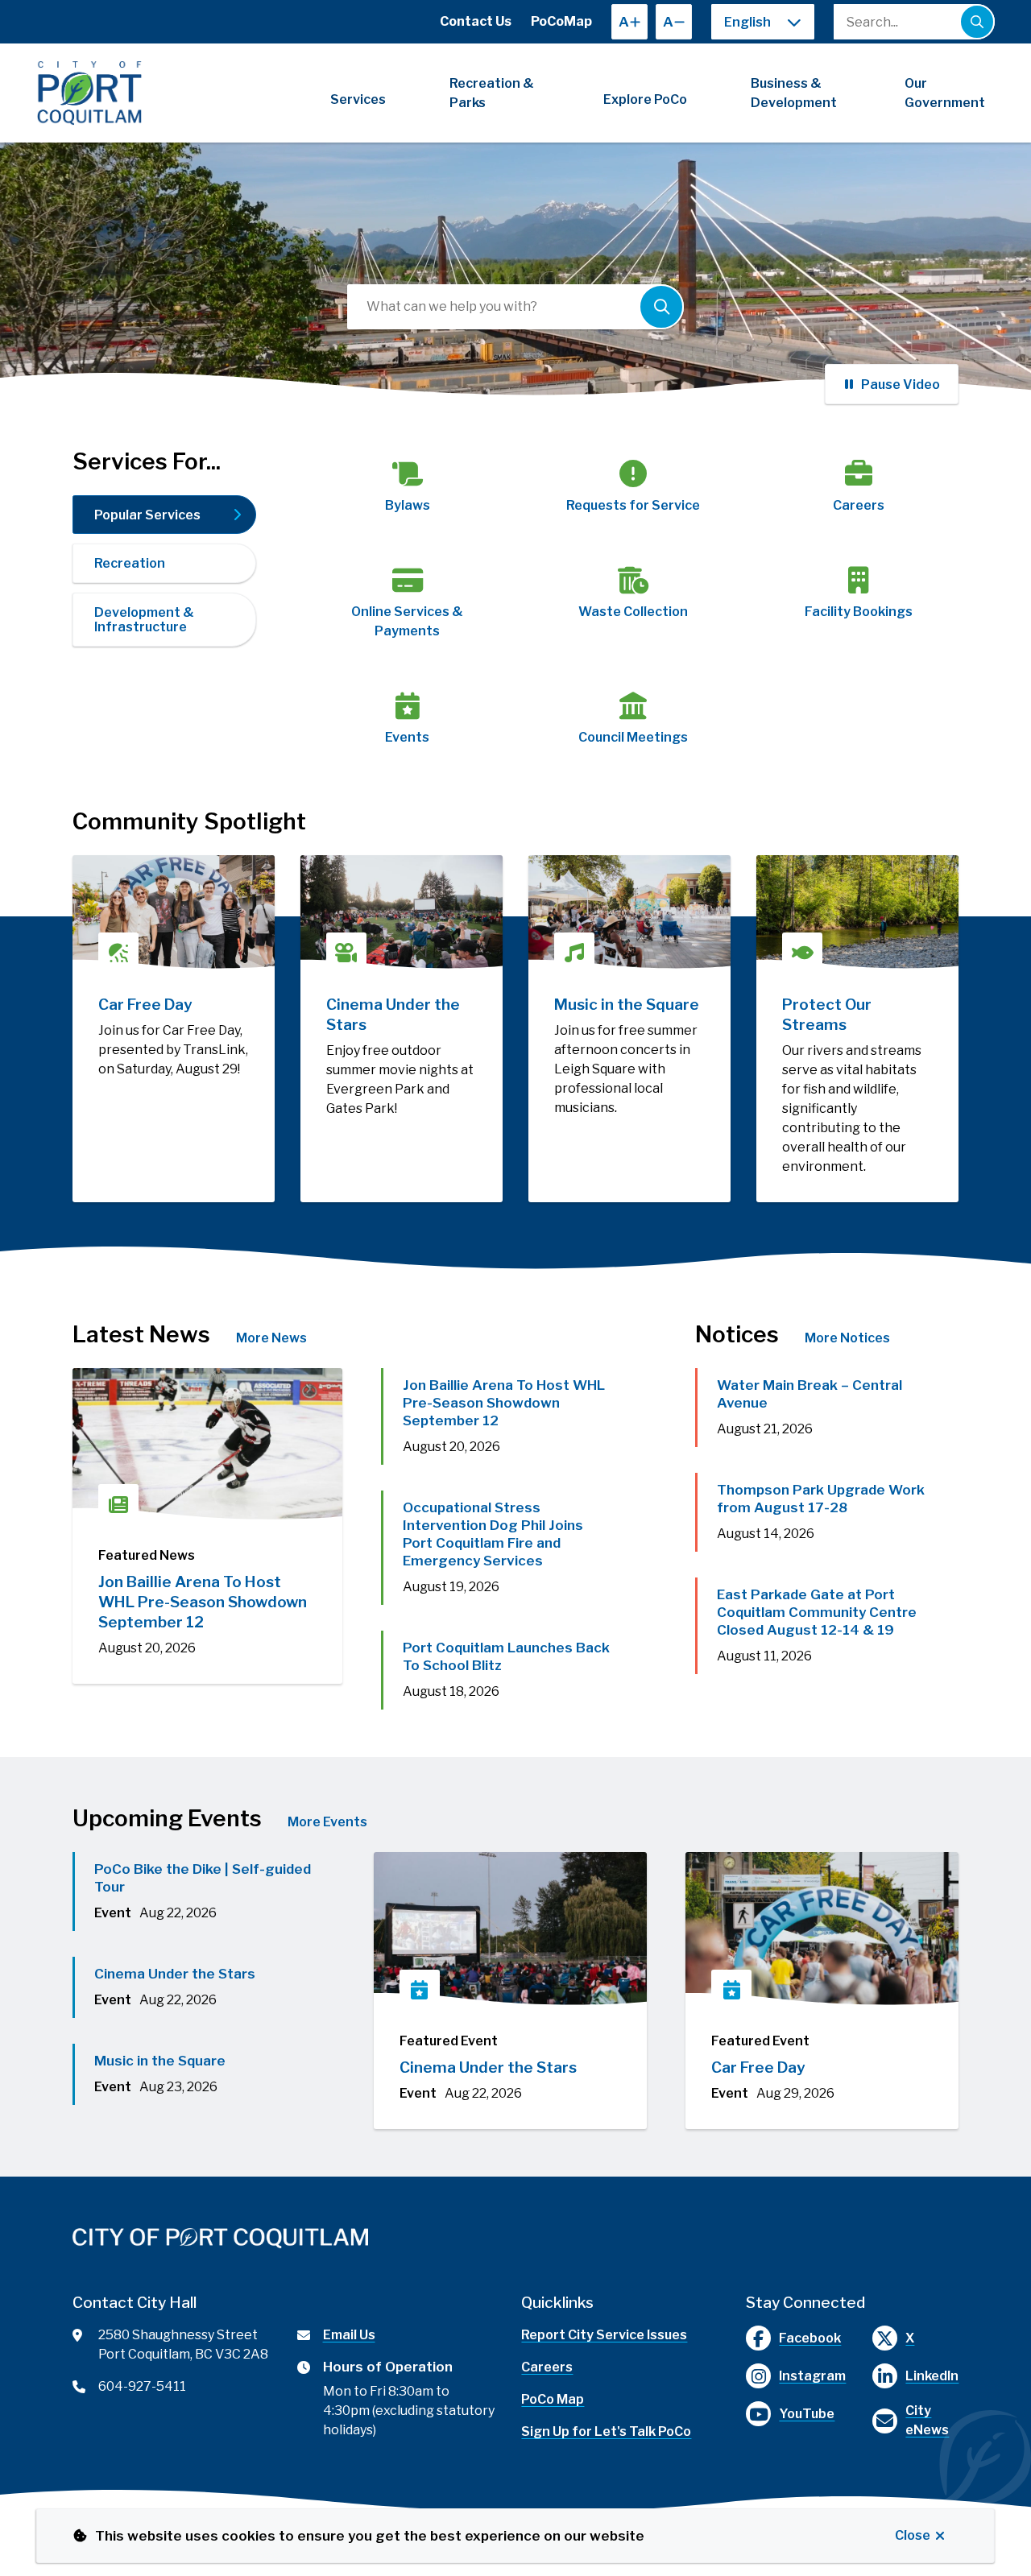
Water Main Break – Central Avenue (809, 1394)
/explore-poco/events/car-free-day (174, 874)
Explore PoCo (645, 99)
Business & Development (794, 93)
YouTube (807, 2414)
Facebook (810, 2338)
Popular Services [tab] (147, 515)
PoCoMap (561, 21)
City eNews (927, 2420)
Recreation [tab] (130, 563)
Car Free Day (145, 1005)
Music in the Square (627, 1005)
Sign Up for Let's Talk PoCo (606, 2431)
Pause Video (901, 385)
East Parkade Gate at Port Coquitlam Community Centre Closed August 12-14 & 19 (817, 1612)
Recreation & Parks (492, 93)
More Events (327, 1822)
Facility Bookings (859, 612)
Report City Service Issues (604, 2335)
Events (407, 737)
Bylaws (408, 505)
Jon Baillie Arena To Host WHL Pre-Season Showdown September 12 (203, 1602)
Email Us (349, 2335)
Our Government (945, 93)
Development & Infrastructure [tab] (144, 620)
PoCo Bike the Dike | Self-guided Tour (203, 1878)
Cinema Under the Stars (393, 1015)
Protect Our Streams (827, 1015)
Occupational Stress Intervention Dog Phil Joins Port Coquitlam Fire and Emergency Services (493, 1534)
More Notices (847, 1338)
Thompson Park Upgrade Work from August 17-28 (821, 1499)
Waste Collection (633, 612)
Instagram (812, 2376)
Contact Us (476, 21)
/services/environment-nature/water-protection (836, 874)
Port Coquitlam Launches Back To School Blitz (506, 1656)
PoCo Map (553, 2399)
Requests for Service (633, 505)
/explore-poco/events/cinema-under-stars (398, 874)
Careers (859, 505)
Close (913, 2535)
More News (271, 1338)
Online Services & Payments (407, 621)
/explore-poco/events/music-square (621, 874)
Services (358, 99)
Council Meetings (633, 737)
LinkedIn (932, 2376)
